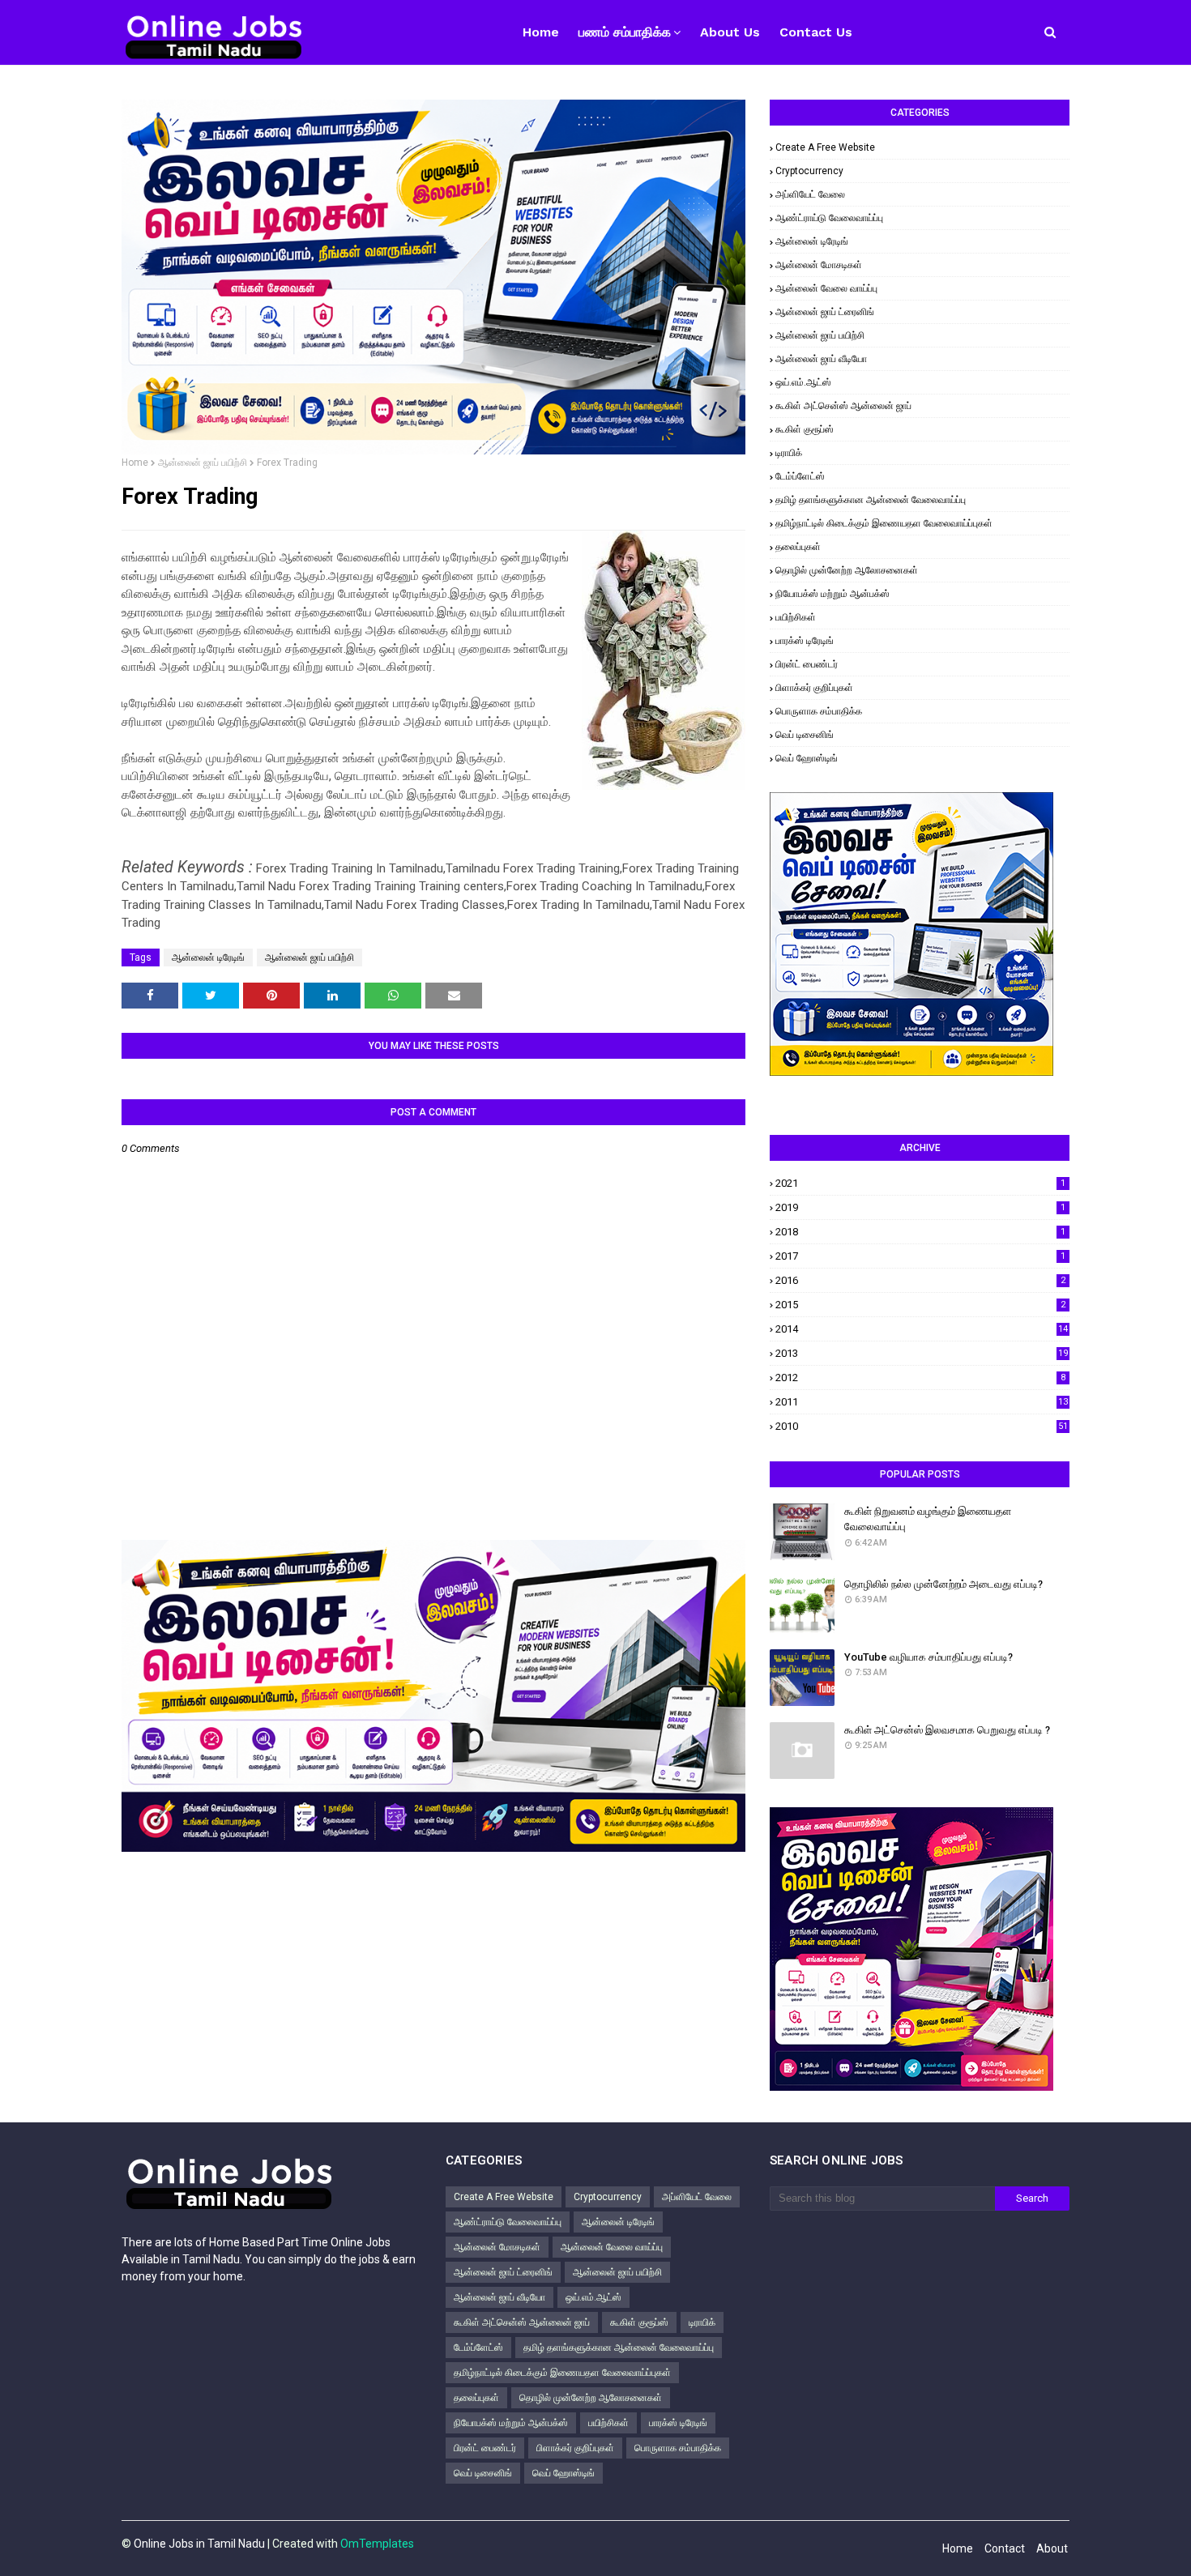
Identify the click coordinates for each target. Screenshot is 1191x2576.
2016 (920, 1280)
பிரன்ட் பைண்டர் (807, 664)
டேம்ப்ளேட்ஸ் (800, 476)
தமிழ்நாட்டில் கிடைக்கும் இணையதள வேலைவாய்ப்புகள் (884, 523)
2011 (922, 1402)
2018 (920, 1232)
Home (135, 463)
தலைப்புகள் (798, 547)
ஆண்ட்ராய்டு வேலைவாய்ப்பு (829, 218)
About (1052, 2548)
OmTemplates (377, 2544)
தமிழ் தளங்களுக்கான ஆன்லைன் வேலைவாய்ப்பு (871, 500)
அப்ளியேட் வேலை (810, 194)
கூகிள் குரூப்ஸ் (805, 429)
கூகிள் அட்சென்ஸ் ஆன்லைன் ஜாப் (843, 406)
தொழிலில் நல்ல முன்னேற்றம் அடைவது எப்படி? (943, 1584)
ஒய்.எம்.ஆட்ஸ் (803, 382)
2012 (920, 1378)
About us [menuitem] (730, 32)
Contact (1005, 2548)
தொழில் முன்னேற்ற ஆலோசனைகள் (847, 570)
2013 (922, 1353)
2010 (922, 1426)
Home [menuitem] (541, 32)
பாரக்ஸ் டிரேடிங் (805, 641)
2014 (922, 1329)
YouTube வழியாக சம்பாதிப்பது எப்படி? (928, 1657)
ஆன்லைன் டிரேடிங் (208, 957)
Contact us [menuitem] (816, 32)
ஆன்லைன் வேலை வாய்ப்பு (826, 288)
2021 (920, 1183)
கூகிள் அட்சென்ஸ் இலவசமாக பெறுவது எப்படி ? (947, 1730)
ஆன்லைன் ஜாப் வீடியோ (821, 359)
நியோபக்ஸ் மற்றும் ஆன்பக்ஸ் (832, 594)
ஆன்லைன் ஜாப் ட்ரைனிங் (825, 312)
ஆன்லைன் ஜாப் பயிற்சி (203, 463)
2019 (920, 1207)
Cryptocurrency (809, 171)
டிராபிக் (789, 453)
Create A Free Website (825, 147)
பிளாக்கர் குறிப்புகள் (814, 688)
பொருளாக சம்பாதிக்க (819, 711)
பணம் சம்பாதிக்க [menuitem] (625, 32)
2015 (920, 1305)
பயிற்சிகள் (796, 617)
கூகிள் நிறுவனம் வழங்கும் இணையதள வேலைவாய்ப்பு (928, 1519)
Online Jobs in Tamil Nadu (199, 2544)
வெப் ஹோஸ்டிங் (807, 758)
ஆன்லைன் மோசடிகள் (819, 265)
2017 (920, 1256)
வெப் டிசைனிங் (805, 735)
